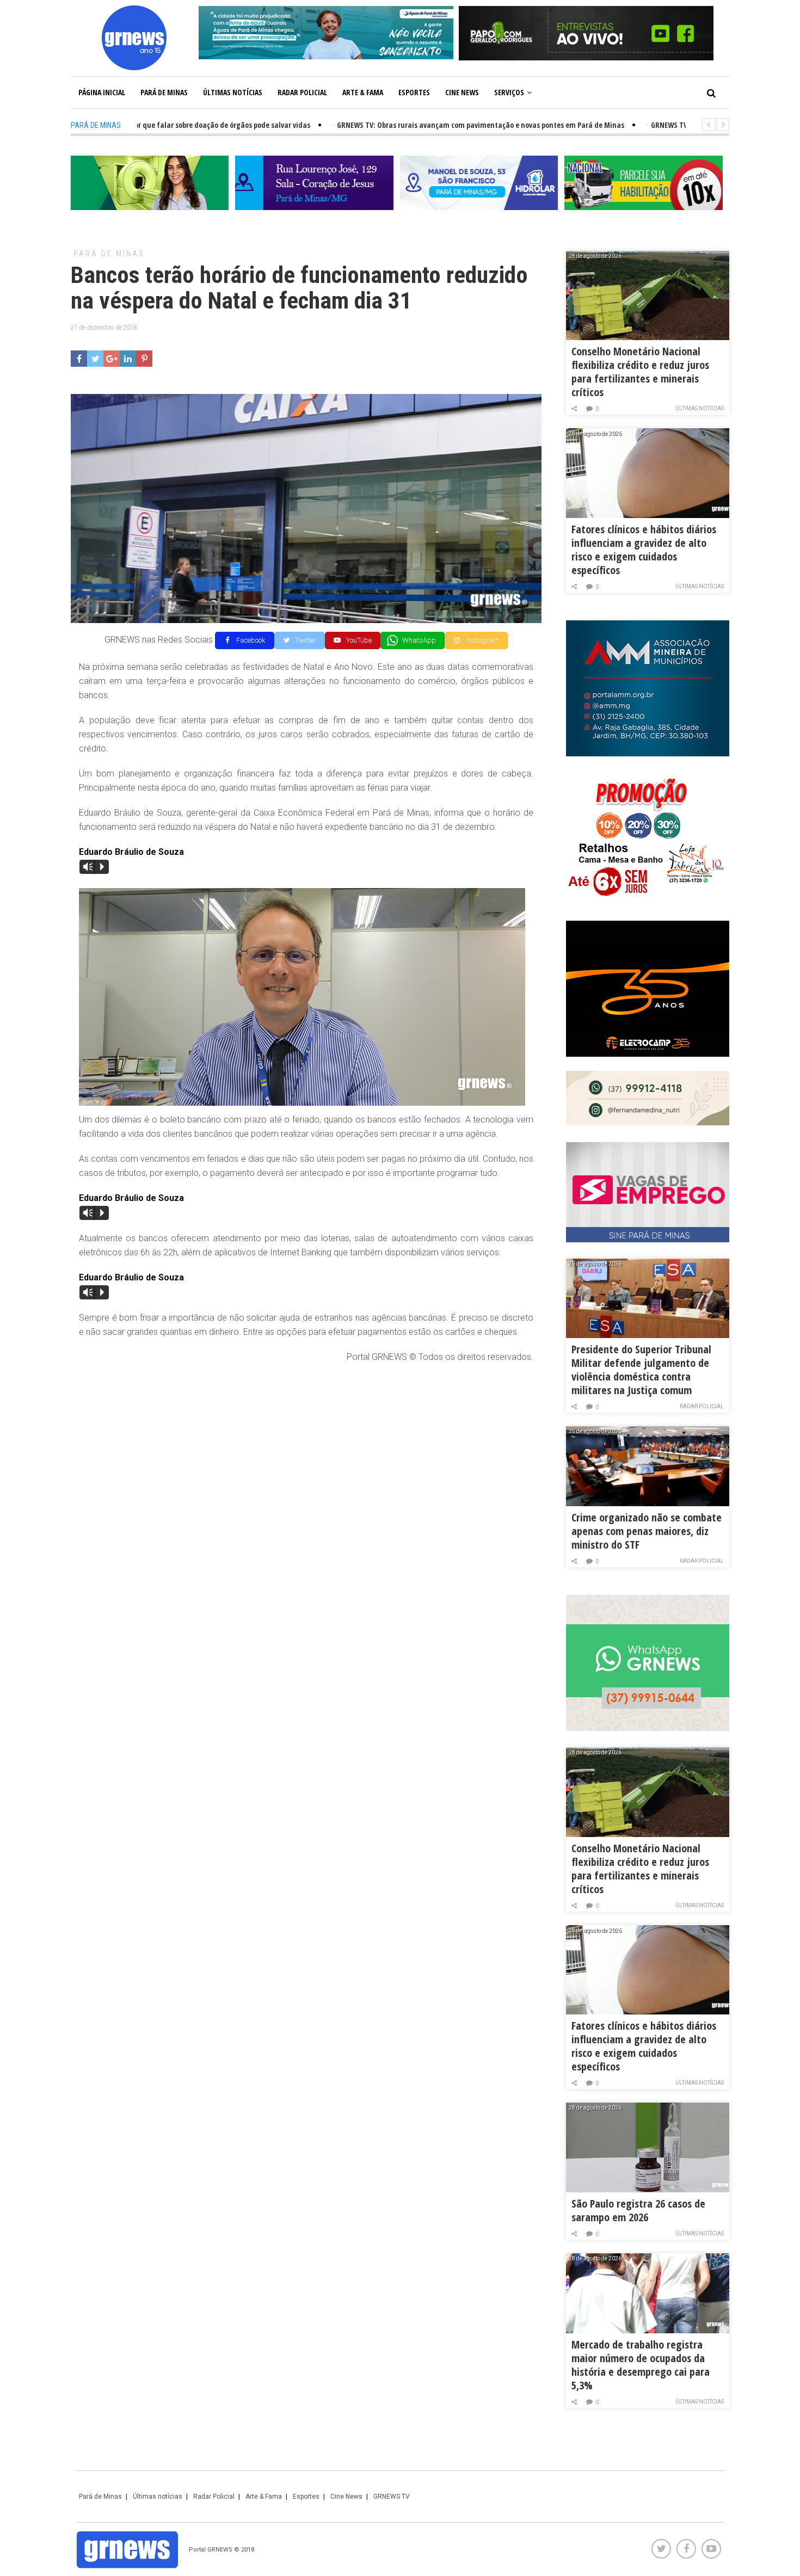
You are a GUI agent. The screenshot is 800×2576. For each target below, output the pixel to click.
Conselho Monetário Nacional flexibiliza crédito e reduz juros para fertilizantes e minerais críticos (640, 372)
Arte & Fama (363, 92)
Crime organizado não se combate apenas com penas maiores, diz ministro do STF (647, 1531)
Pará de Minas (164, 92)
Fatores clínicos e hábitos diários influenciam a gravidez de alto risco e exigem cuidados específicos (644, 550)
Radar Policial (302, 92)
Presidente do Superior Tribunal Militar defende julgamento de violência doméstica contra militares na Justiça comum (641, 1370)
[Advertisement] (306, 1451)
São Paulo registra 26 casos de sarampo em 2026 (638, 2210)
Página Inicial (102, 92)
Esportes (414, 92)
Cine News (462, 92)
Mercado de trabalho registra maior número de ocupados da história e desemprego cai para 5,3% (641, 2365)
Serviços (509, 92)
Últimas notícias (233, 92)
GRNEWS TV (392, 2497)
